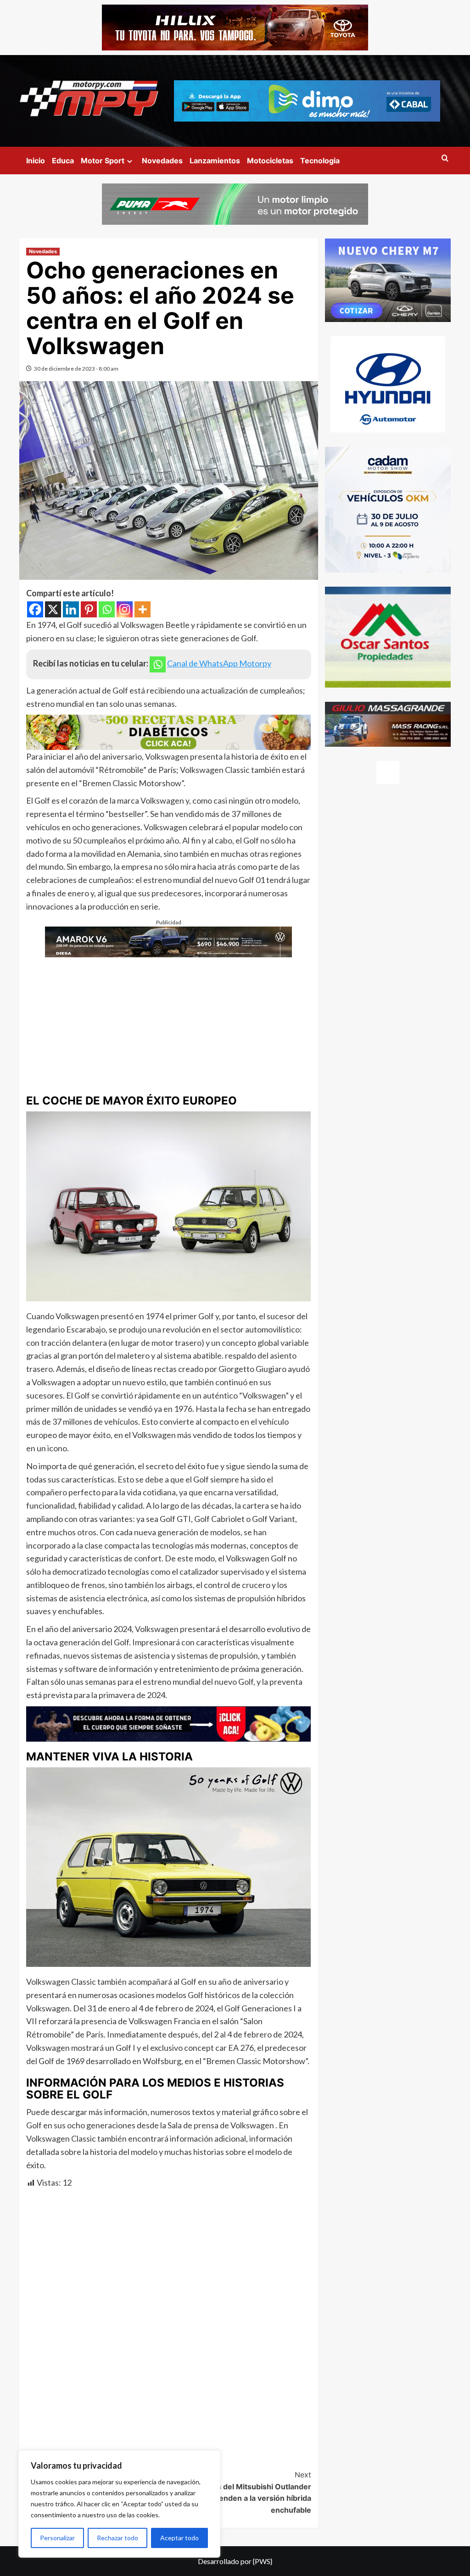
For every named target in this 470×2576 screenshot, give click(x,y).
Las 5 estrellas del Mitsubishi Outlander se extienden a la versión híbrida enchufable (240, 2492)
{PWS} (263, 2561)
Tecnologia (320, 161)
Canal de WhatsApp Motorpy (219, 663)
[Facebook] (35, 609)
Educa (63, 161)
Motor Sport (103, 161)
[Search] (445, 158)
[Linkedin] (71, 609)
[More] (143, 609)
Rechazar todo (117, 2538)
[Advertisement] (169, 1022)
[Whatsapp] (107, 609)
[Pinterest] (89, 609)
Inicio (36, 161)
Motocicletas (270, 161)
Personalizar (57, 2538)
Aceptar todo (179, 2538)
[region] (119, 2504)
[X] (53, 609)
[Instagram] (125, 609)
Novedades (162, 161)
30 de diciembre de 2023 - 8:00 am (76, 369)
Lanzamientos (215, 161)
